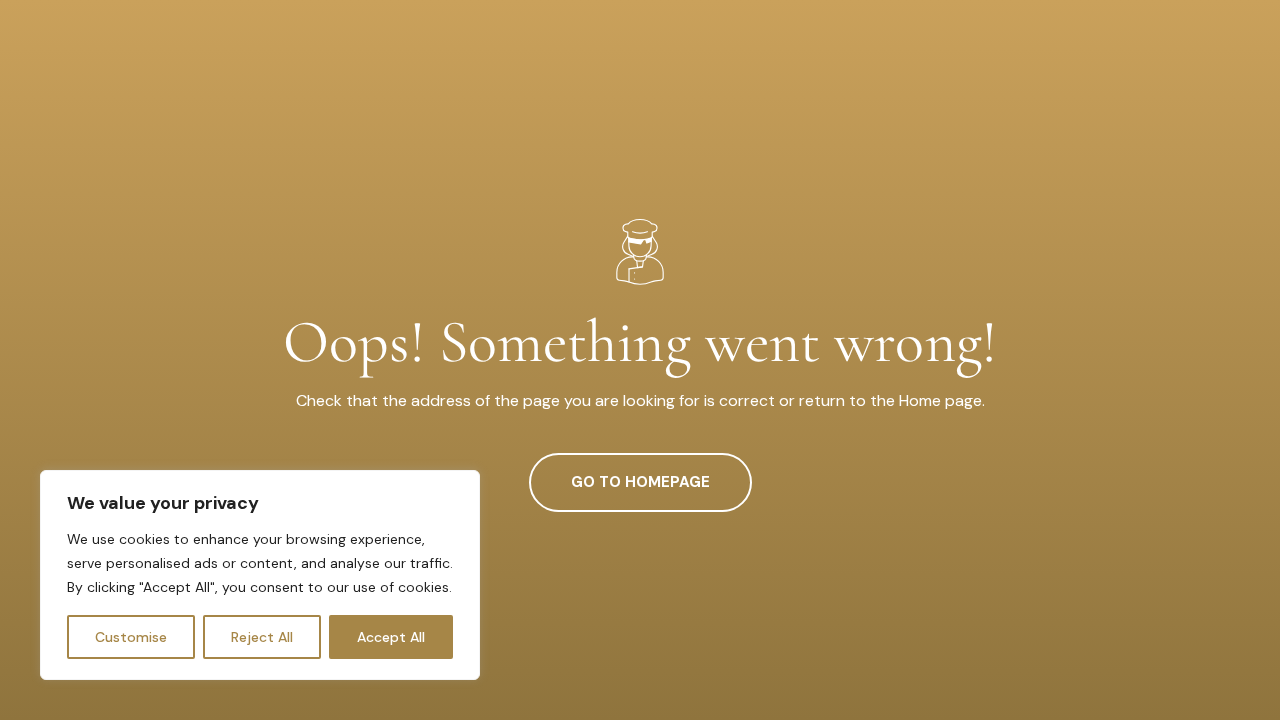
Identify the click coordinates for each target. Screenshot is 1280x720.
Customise (131, 637)
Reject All (262, 637)
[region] (260, 575)
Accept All (391, 637)
